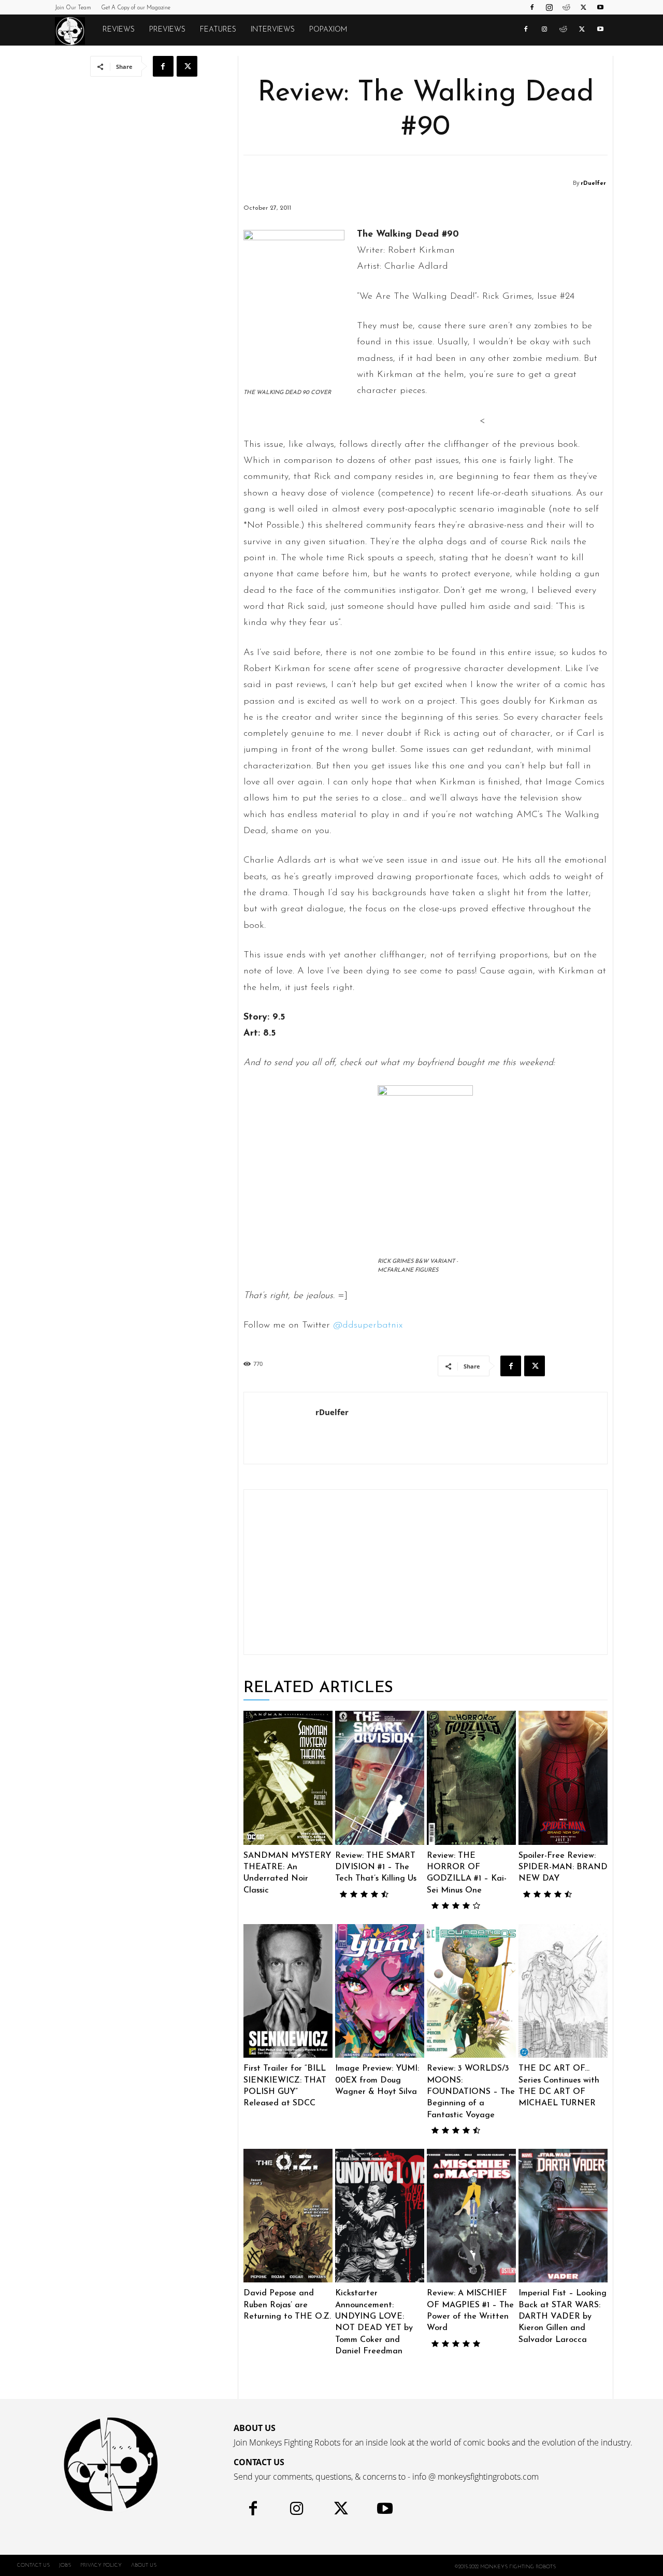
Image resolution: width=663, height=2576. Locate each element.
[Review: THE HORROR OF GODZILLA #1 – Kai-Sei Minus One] (471, 1778)
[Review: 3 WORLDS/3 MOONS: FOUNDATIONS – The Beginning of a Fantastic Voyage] (471, 1991)
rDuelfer (593, 184)
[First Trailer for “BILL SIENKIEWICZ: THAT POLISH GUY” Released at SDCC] (288, 1991)
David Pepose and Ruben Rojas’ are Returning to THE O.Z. (287, 2305)
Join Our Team (73, 8)
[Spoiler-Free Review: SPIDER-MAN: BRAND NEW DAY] (563, 1778)
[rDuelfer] (566, 183)
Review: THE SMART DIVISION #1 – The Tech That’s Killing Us (376, 1867)
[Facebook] (532, 7)
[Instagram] (549, 7)
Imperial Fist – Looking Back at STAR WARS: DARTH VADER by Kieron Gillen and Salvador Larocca (563, 2317)
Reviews (119, 30)
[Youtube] (600, 7)
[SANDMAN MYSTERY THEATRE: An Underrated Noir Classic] (288, 1778)
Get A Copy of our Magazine (136, 8)
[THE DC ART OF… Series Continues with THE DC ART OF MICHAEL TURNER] (563, 1991)
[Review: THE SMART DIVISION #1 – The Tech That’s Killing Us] (380, 1778)
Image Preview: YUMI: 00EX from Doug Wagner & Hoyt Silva (377, 2080)
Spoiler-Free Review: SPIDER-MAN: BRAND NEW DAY (563, 1867)
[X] (583, 7)
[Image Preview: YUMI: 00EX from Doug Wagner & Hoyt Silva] (380, 1991)
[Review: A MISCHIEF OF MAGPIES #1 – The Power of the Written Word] (471, 2216)
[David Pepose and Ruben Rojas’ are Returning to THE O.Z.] (288, 2216)
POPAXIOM (328, 30)
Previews (167, 30)
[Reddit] (566, 7)
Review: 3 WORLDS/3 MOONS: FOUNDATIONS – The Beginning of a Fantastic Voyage (471, 2092)
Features (218, 30)
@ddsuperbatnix (368, 1326)
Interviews (273, 30)
